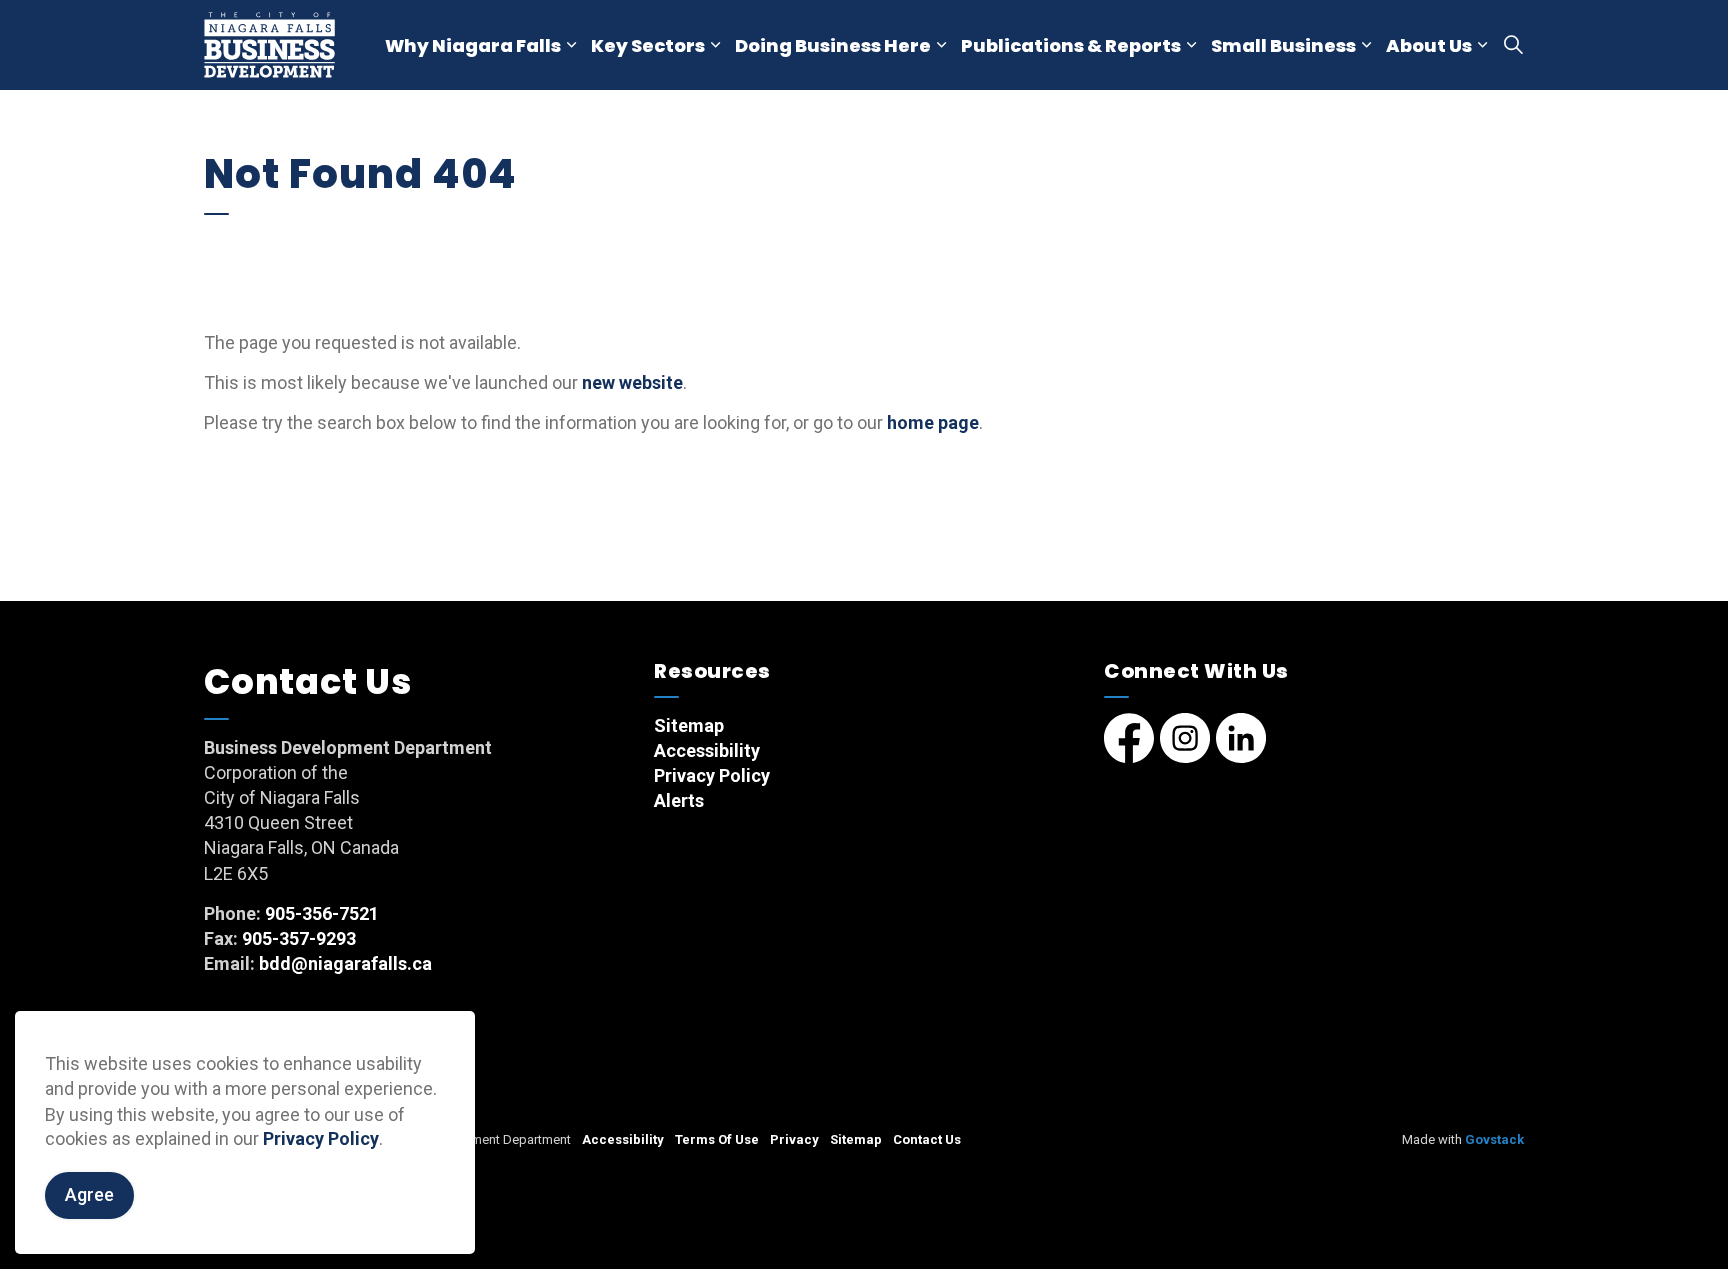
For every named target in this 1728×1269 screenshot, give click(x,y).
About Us (1429, 45)
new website (632, 382)
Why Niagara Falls (473, 45)
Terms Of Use (717, 1139)
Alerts (679, 800)
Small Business (1283, 45)
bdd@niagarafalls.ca (345, 963)
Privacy (794, 1139)
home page (933, 422)
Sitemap (689, 725)
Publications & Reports (1071, 45)
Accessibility (707, 750)
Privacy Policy (321, 1139)
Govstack (1494, 1139)
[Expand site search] (1513, 45)
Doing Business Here (833, 45)
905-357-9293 (299, 938)
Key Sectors (648, 45)
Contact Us (927, 1139)
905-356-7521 (322, 913)
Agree (89, 1195)
